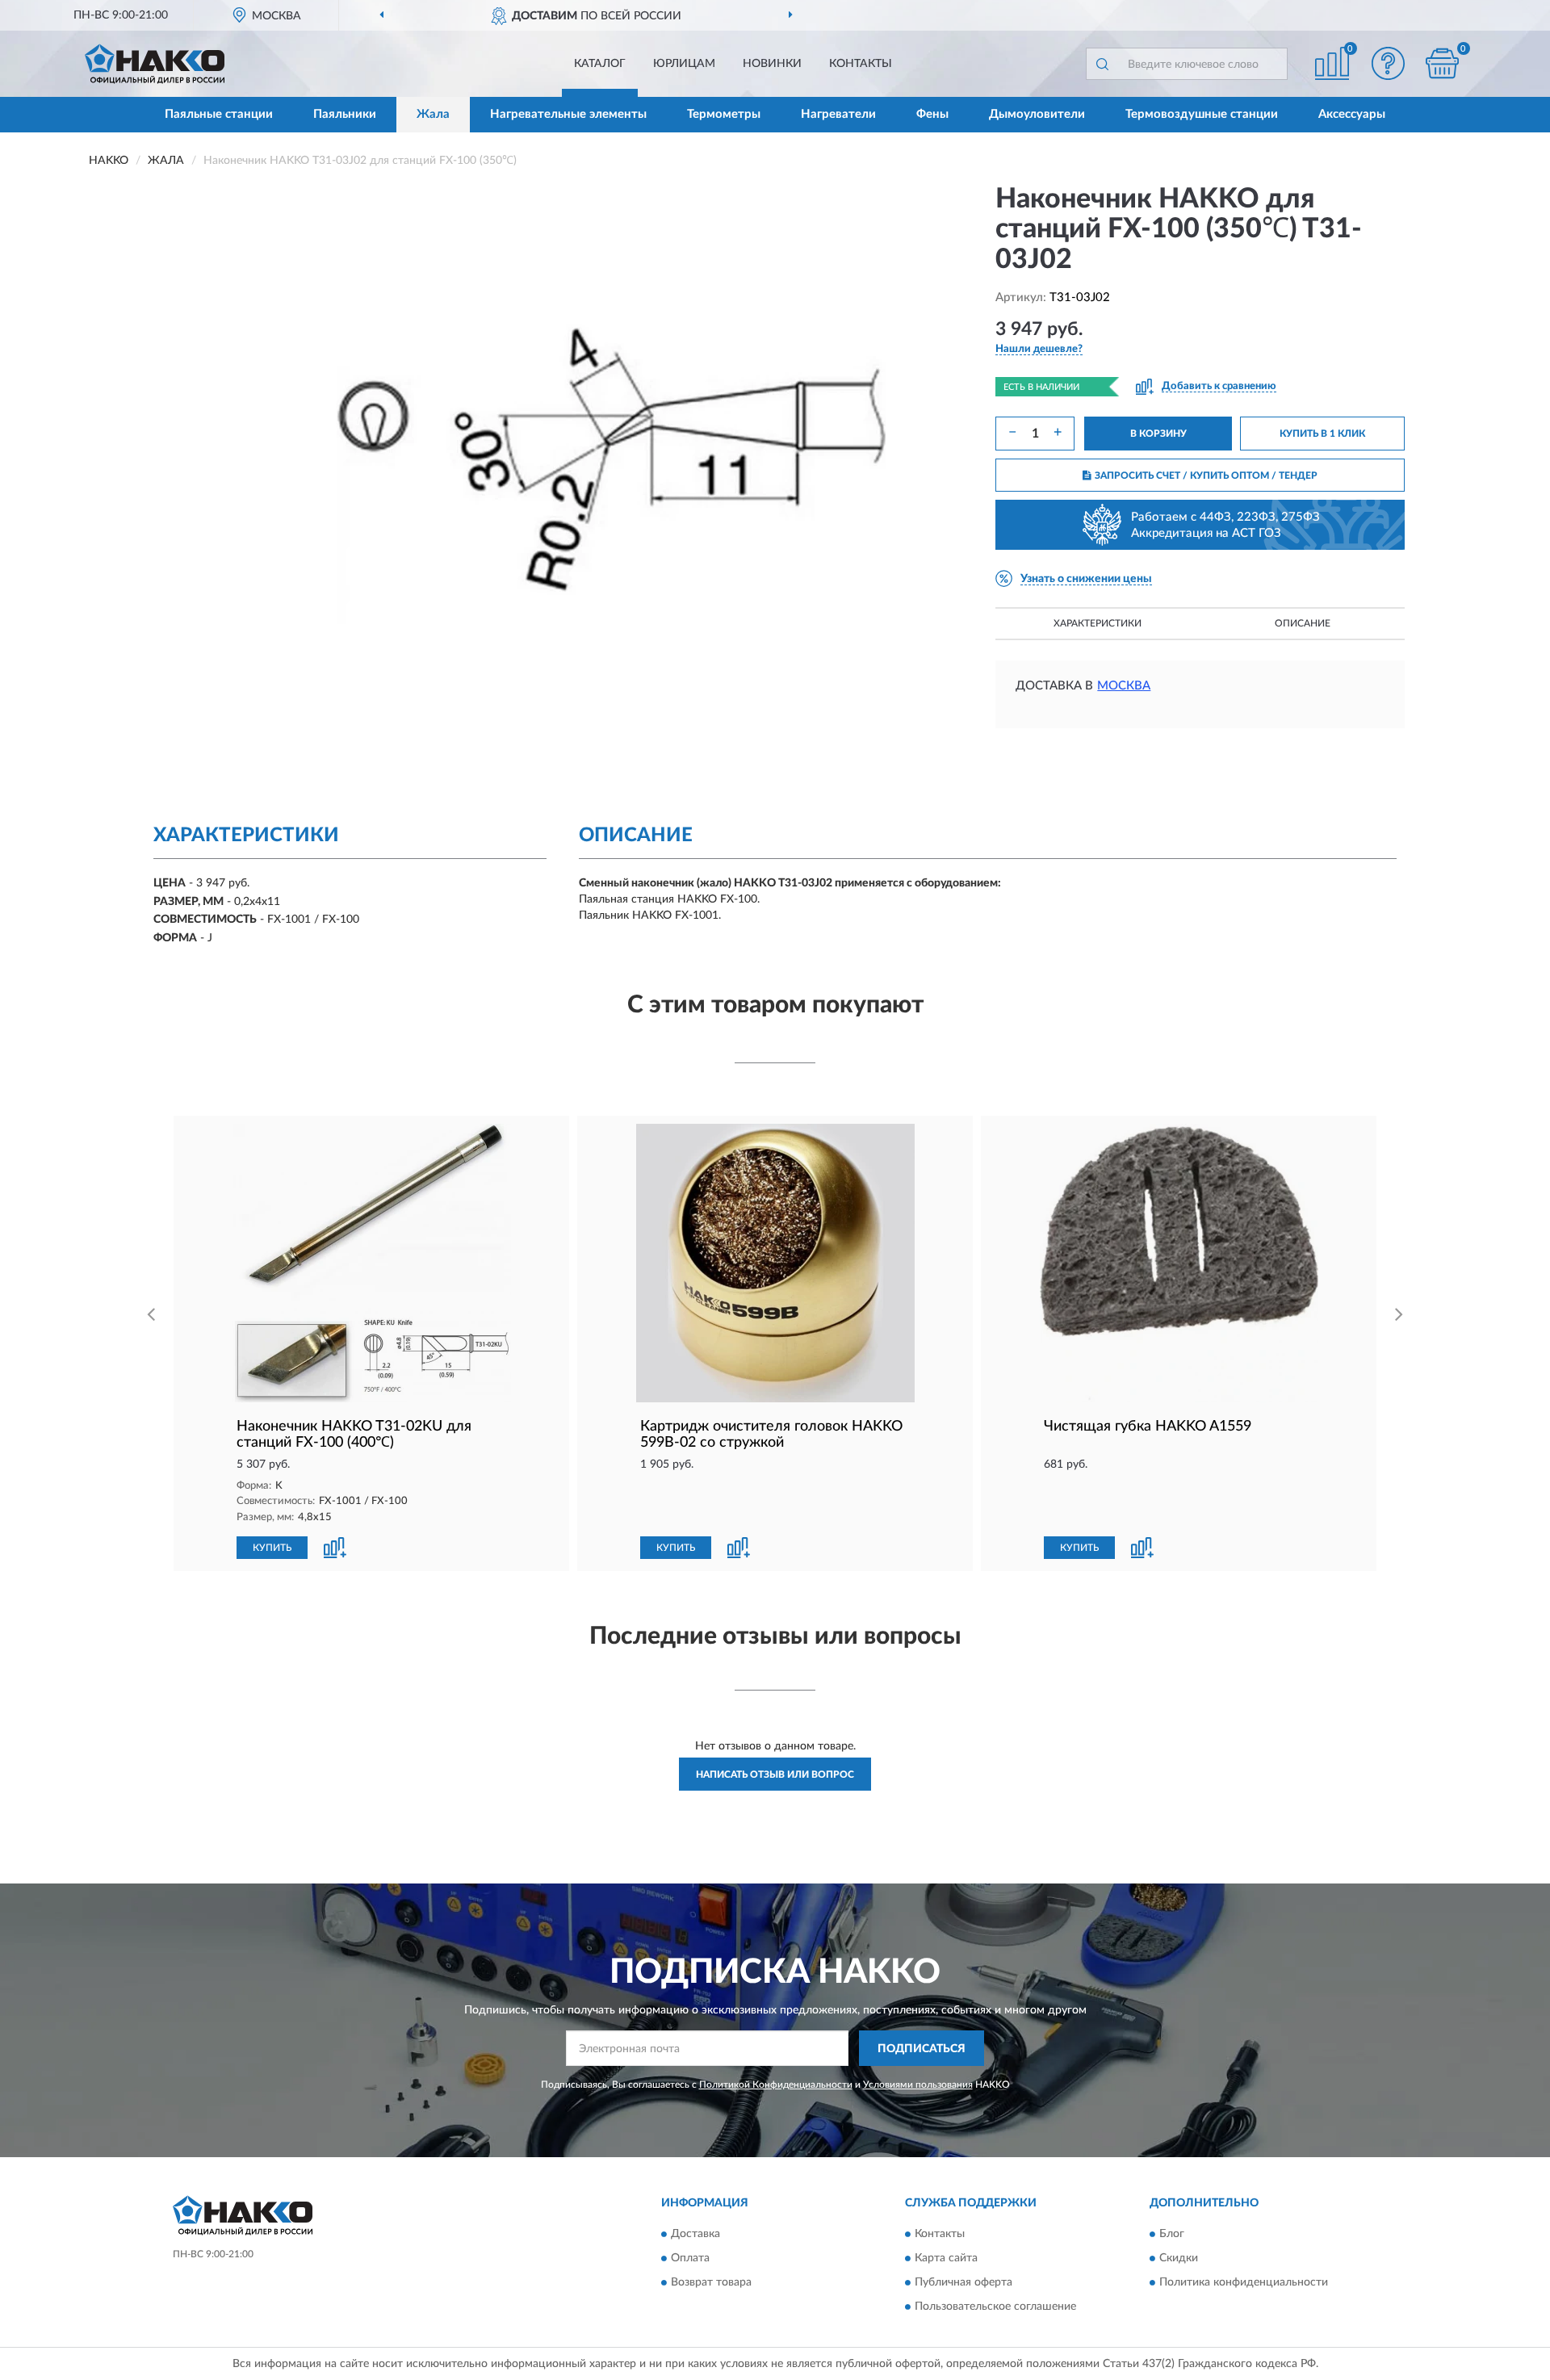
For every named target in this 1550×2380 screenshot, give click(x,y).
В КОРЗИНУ (1158, 434)
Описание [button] (1303, 623)
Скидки (1179, 2258)
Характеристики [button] (1098, 623)
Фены (932, 114)
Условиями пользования (918, 2085)
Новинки (772, 64)
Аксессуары (1352, 114)
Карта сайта (946, 2258)
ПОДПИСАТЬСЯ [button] (922, 2049)
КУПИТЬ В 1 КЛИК (1322, 434)
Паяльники (345, 114)
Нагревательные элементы (568, 114)
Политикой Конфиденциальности (776, 2085)
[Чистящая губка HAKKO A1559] (1179, 1263)
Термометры (724, 114)
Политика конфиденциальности (1244, 2282)
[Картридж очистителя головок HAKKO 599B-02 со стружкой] (775, 1263)
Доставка (695, 2234)
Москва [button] (1124, 686)
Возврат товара (711, 2282)
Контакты (861, 64)
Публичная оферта (964, 2282)
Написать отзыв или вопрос (775, 1775)
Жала (433, 114)
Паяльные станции (219, 114)
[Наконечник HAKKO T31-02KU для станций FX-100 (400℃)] (371, 1263)
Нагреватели (838, 114)
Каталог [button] (600, 64)
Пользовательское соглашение (995, 2307)
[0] (1443, 63)
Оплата (690, 2258)
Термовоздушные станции (1202, 114)
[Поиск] (1102, 64)
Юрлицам (684, 64)
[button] (1389, 63)
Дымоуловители (1037, 114)
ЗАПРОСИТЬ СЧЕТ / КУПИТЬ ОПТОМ (1206, 476)
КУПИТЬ (272, 1548)
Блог (1172, 2234)
